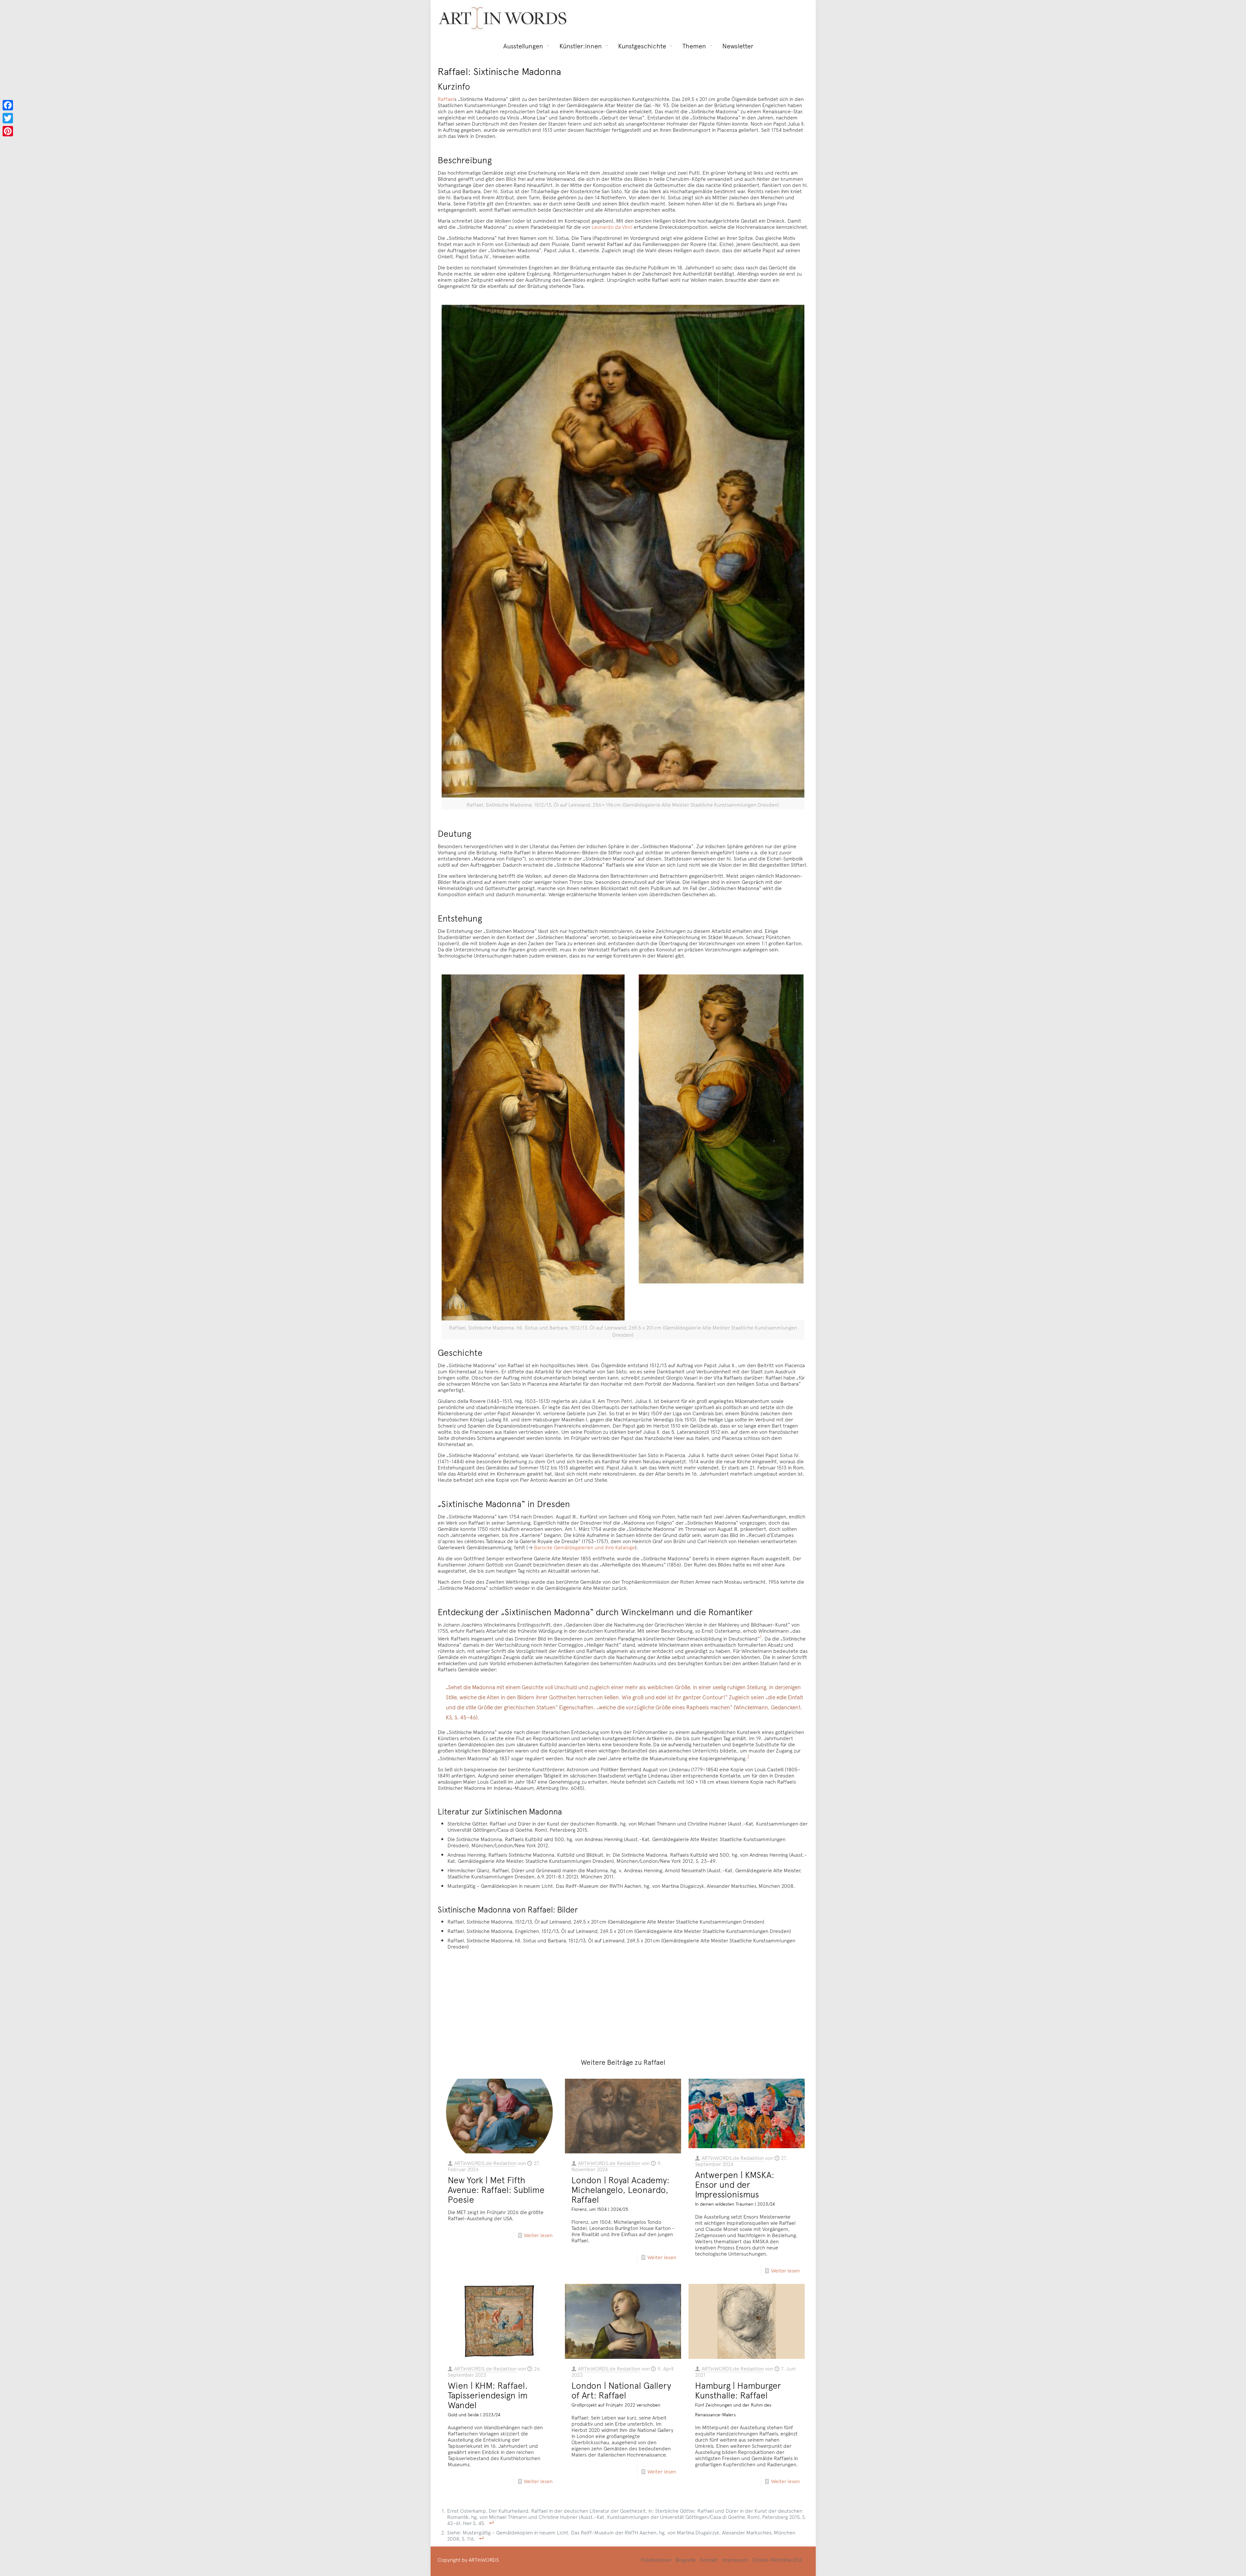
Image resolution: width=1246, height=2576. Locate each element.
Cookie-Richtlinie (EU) (777, 2559)
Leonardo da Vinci (612, 227)
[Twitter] (8, 118)
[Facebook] (8, 105)
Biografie (686, 2559)
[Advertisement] (627, 2000)
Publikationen (656, 2559)
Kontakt (709, 2559)
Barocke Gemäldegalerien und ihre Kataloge (585, 1547)
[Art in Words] (503, 18)
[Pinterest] (8, 131)
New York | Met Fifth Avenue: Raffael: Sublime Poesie (496, 2189)
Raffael (446, 99)
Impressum (735, 2559)
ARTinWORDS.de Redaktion (485, 2163)
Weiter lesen (538, 2235)
